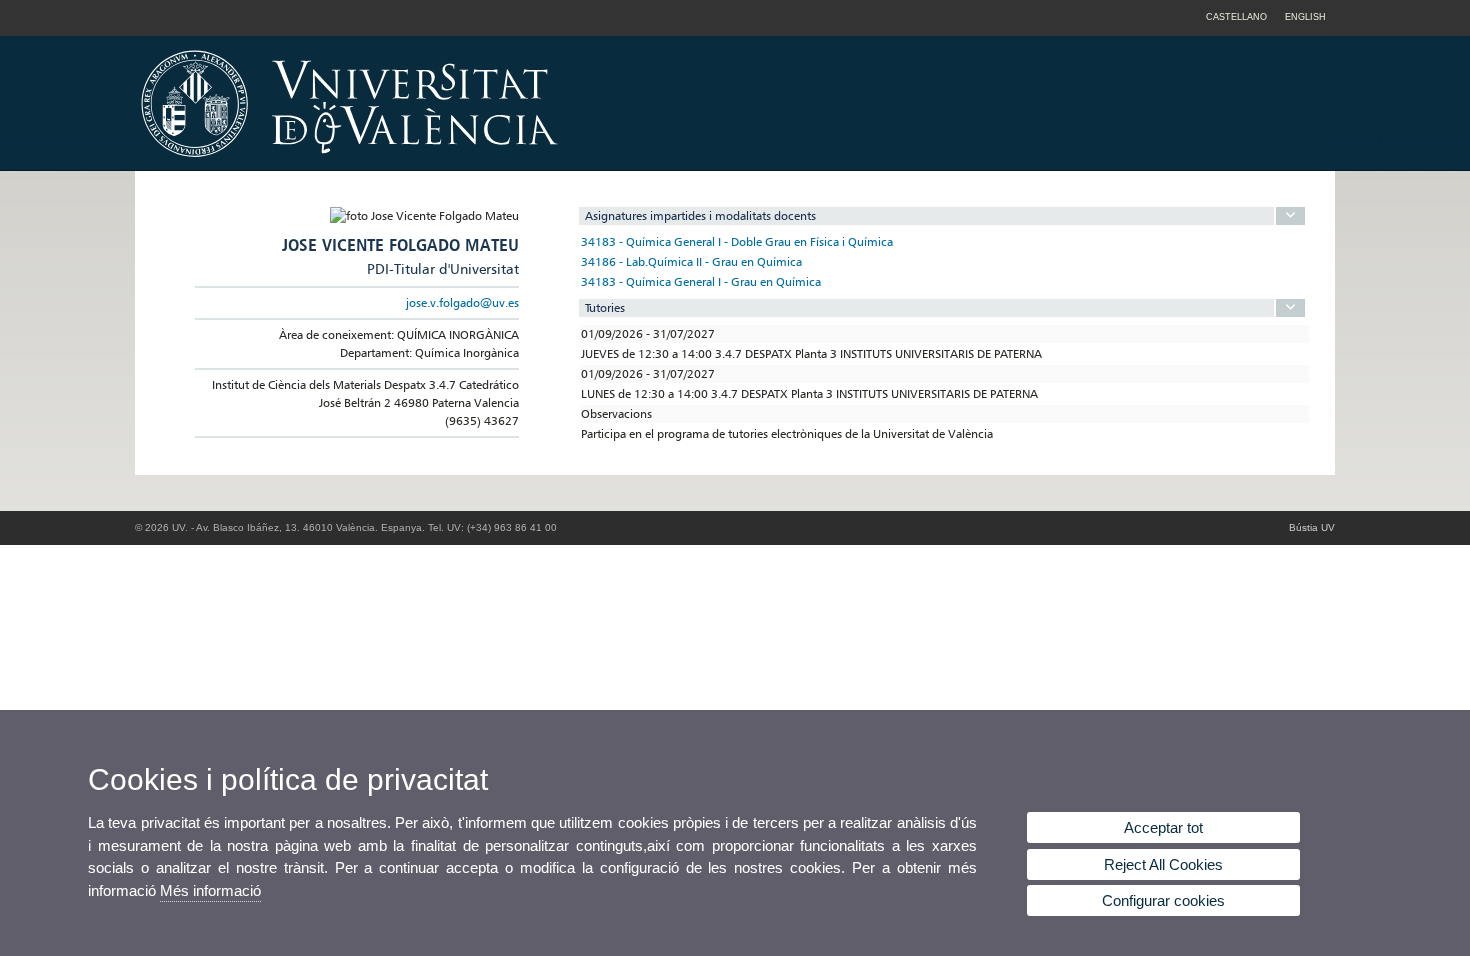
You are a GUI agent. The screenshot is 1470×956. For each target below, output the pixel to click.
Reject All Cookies (1163, 864)
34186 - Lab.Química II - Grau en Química (691, 261)
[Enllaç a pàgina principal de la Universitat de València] (520, 164)
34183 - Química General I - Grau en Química (701, 281)
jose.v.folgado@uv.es (462, 302)
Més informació (210, 890)
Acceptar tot (1163, 827)
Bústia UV (1312, 527)
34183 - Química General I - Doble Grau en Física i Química (737, 241)
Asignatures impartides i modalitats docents (700, 215)
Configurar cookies (1163, 900)
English (1305, 17)
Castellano (1236, 17)
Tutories (605, 307)
